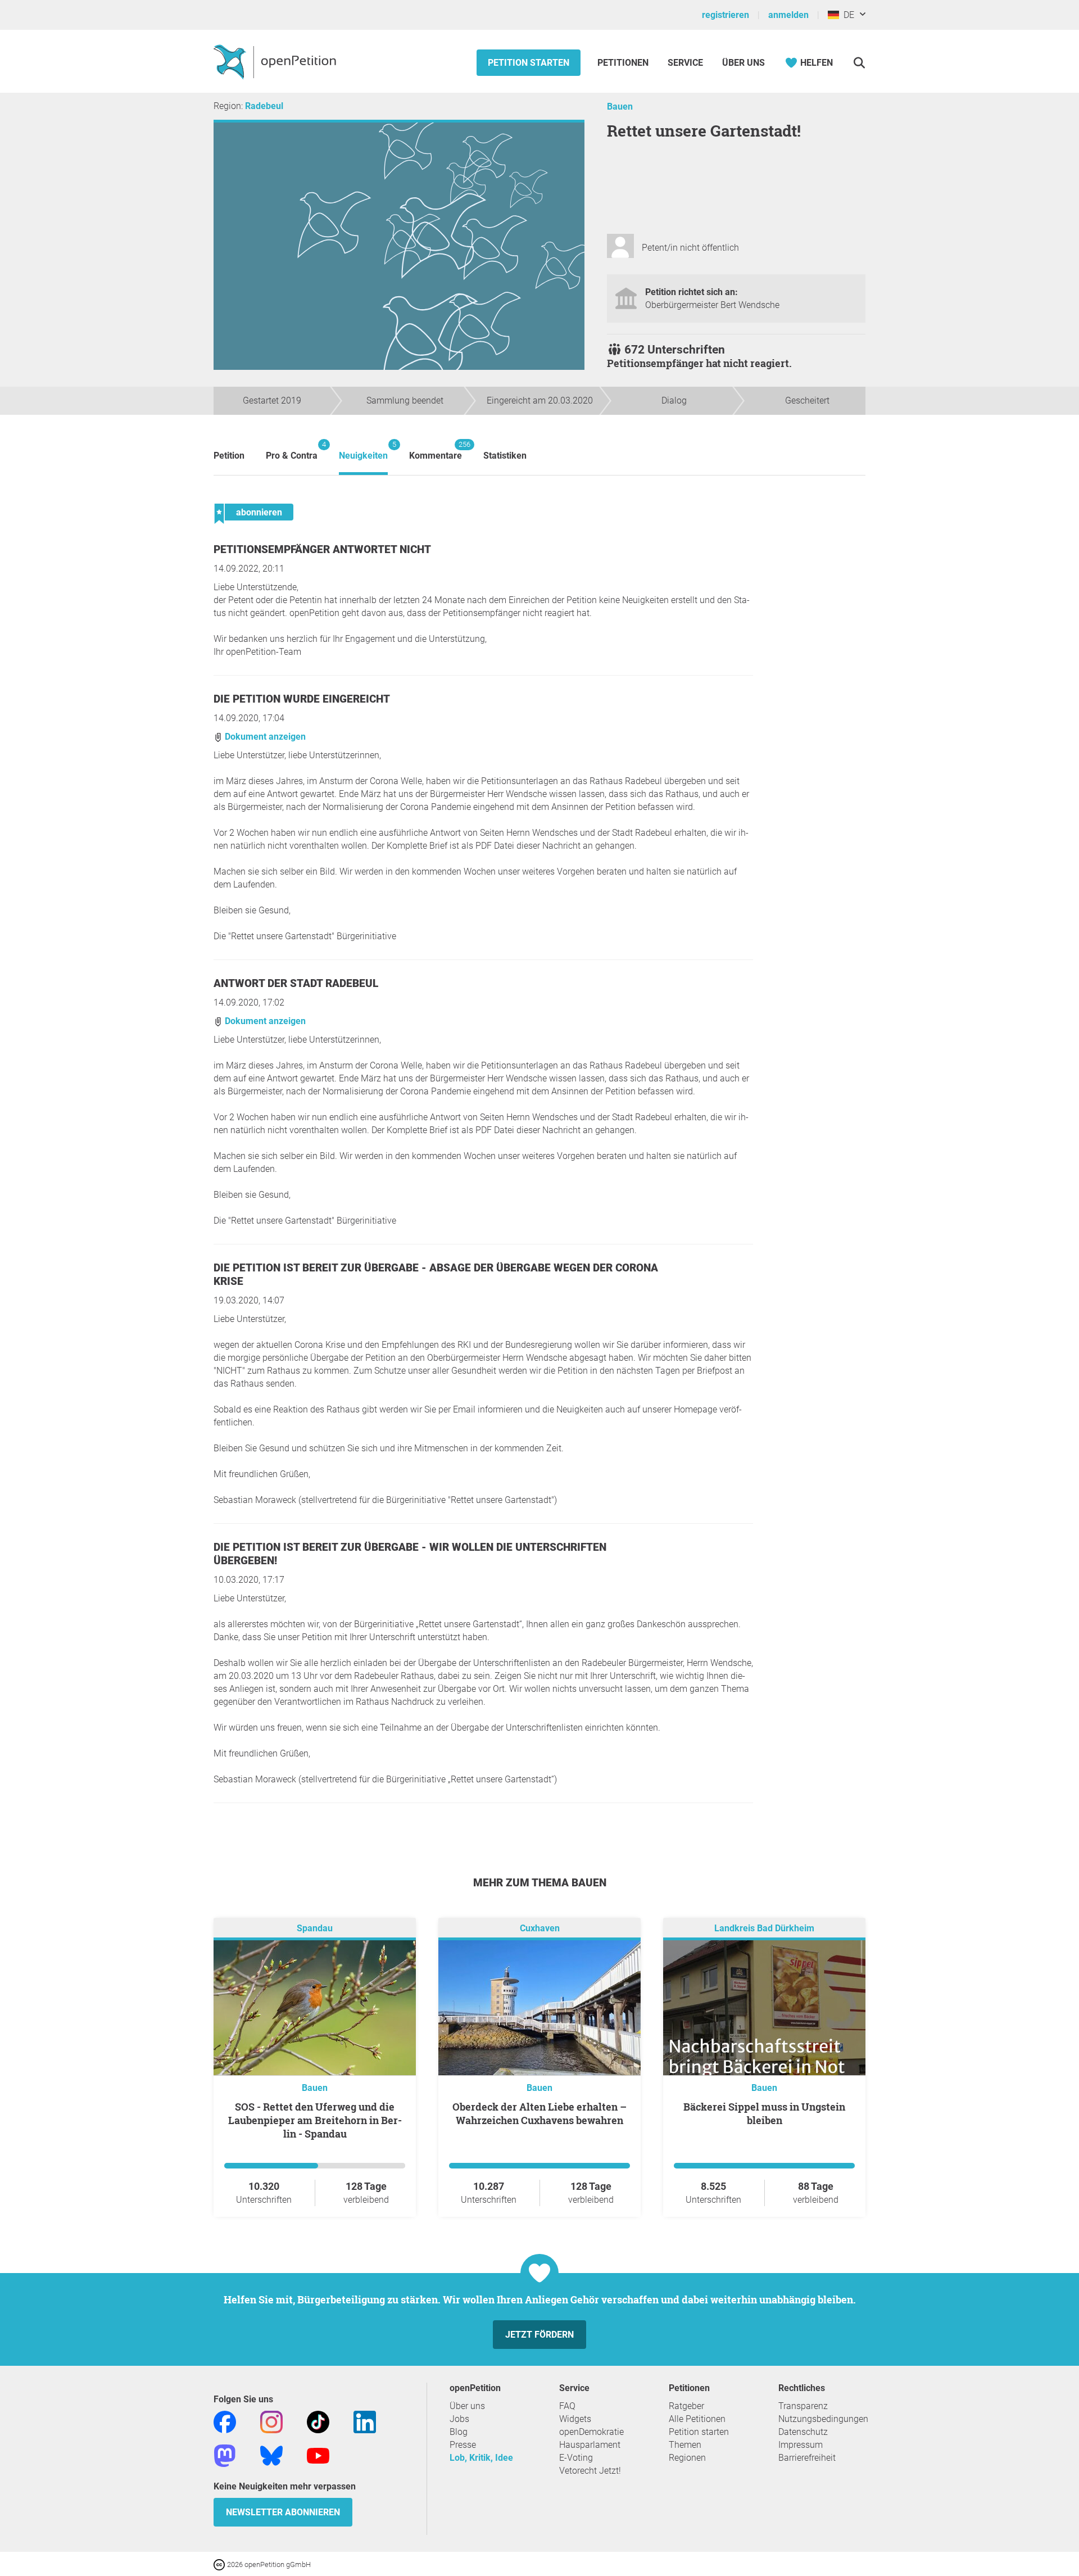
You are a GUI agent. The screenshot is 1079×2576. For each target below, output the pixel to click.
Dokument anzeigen (264, 737)
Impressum (801, 2445)
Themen (685, 2445)
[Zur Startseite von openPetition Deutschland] (276, 61)
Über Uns (743, 63)
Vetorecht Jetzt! (590, 2471)
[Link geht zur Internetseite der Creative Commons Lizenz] (220, 2564)
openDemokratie (591, 2432)
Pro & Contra (292, 451)
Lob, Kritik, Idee (481, 2458)
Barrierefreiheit (807, 2458)
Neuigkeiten (363, 451)
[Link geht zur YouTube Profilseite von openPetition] (318, 2455)
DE (847, 15)
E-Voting (576, 2458)
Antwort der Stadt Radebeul (296, 983)
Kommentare (436, 451)
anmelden (788, 15)
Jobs (459, 2419)
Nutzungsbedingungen (823, 2419)
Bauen (620, 107)
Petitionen (624, 63)
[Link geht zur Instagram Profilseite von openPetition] (271, 2421)
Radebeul (264, 106)
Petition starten (529, 63)
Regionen (687, 2458)
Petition (229, 456)
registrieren (726, 15)
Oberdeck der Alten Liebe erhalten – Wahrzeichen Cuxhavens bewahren (539, 2113)
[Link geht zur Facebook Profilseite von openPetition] (225, 2421)
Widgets (575, 2419)
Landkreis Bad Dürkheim (764, 1928)
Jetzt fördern (539, 2335)
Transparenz (803, 2406)
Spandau (315, 1928)
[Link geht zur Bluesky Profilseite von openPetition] (271, 2455)
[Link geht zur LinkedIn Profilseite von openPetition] (365, 2421)
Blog (459, 2432)
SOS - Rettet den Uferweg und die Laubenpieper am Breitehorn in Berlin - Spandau (315, 2120)
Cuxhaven (540, 1928)
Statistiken (505, 456)
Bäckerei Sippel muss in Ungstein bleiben (764, 2113)
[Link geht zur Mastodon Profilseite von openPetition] (225, 2455)
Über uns (467, 2406)
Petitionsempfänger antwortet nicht (322, 549)
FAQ (567, 2406)
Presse (463, 2445)
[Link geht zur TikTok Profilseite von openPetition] (318, 2421)
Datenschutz (803, 2432)
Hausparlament (590, 2445)
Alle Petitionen (697, 2419)
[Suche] (859, 63)
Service (685, 63)
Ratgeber (686, 2406)
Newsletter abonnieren (283, 2512)
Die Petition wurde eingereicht (302, 699)
